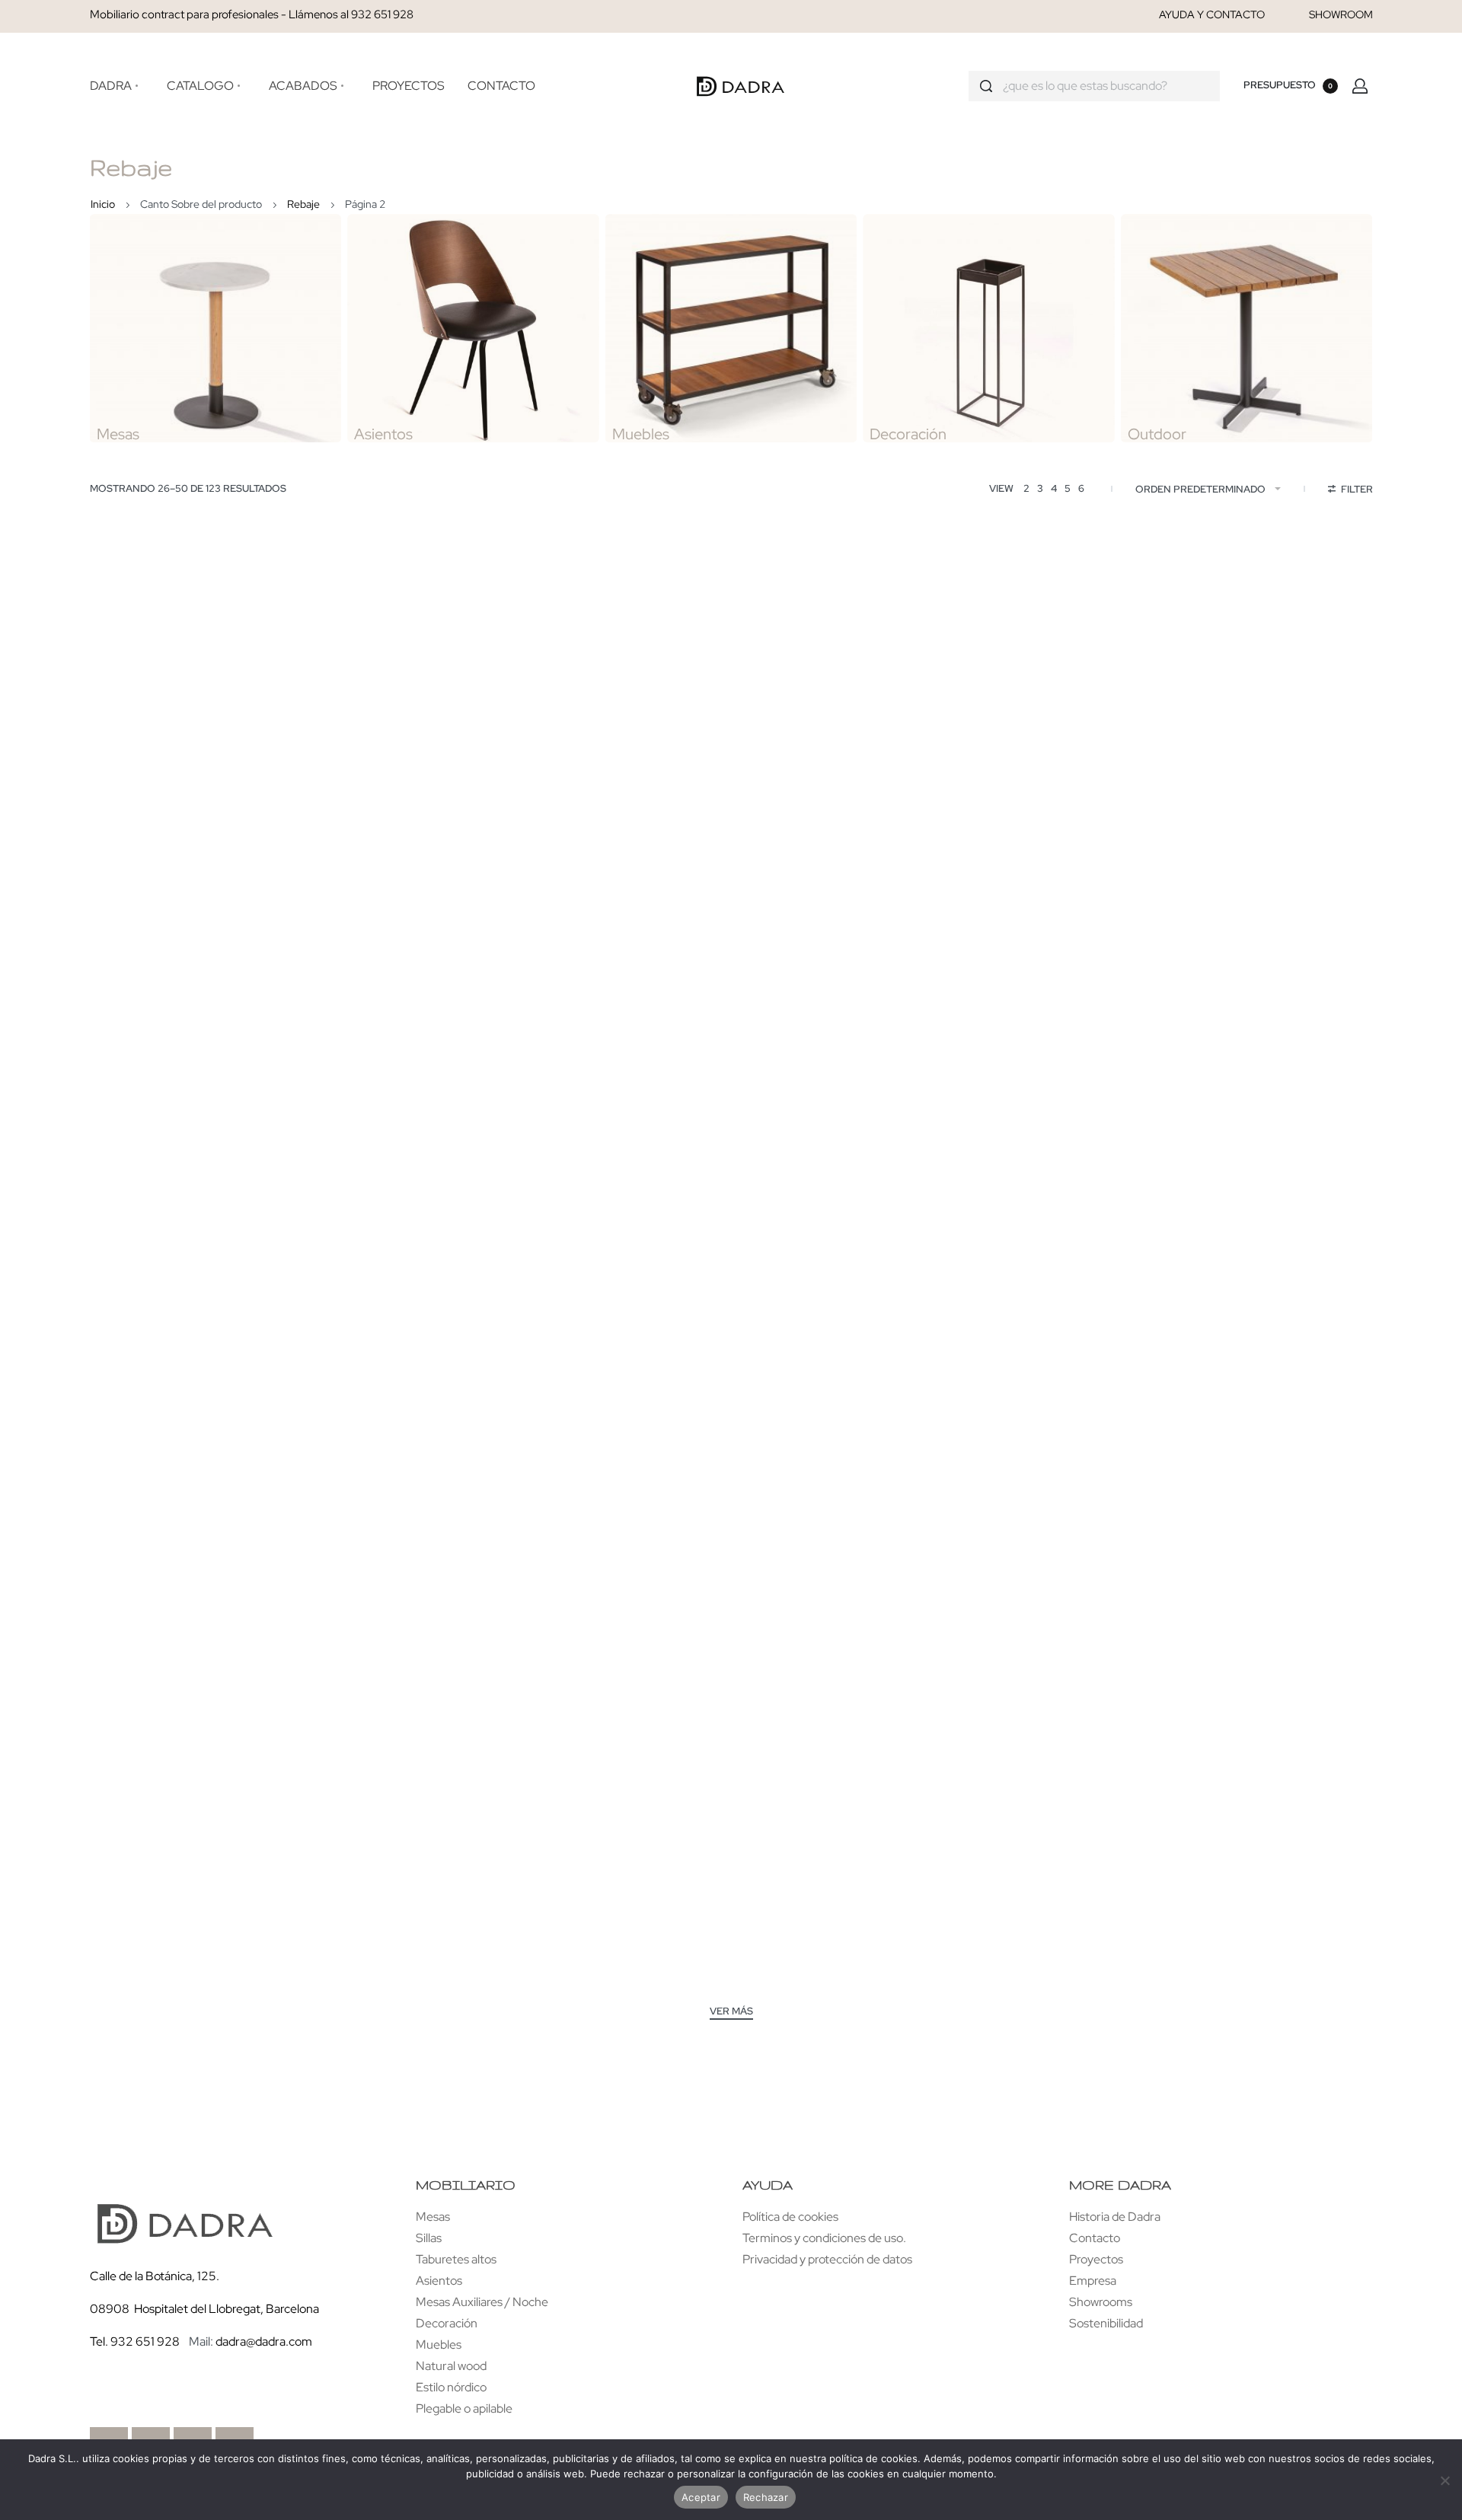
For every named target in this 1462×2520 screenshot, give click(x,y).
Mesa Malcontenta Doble (992, 1971)
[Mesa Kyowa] (208, 689)
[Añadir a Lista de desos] (301, 597)
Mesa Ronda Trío (470, 1683)
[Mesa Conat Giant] (1253, 1265)
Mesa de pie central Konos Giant (1253, 1683)
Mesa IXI (470, 1107)
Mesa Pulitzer (209, 1107)
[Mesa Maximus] (992, 689)
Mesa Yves (470, 819)
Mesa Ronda (731, 1395)
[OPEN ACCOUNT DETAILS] (1360, 86)
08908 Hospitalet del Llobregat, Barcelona (204, 2309)
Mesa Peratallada (1253, 1107)
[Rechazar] (1445, 2478)
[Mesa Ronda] (731, 1265)
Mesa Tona (731, 819)
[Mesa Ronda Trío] (469, 1553)
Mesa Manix (1253, 819)
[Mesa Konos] (1253, 1841)
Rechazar (766, 2497)
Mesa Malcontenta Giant (731, 1971)
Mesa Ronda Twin (209, 1683)
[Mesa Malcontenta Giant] (731, 1841)
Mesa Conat (208, 1395)
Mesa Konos (1253, 1971)
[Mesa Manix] (1253, 689)
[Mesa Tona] (731, 689)
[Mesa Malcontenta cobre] (208, 1841)
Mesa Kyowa (208, 819)
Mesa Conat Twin (992, 1395)
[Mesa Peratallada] (1253, 977)
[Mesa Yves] (469, 689)
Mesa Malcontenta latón (470, 1971)
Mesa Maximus (992, 819)
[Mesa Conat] (208, 1265)
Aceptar (701, 2497)
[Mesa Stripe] (731, 1553)
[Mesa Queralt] (469, 1265)
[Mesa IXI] (469, 977)
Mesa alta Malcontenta (993, 1683)
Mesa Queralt (470, 1395)
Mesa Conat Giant (1254, 1395)
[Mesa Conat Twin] (992, 1265)
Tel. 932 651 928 (135, 2341)
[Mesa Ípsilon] (992, 977)
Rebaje (303, 204)
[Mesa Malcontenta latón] (469, 1841)
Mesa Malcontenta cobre (208, 1971)
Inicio (103, 204)
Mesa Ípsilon (992, 1107)
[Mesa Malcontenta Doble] (992, 1841)
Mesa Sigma (731, 1107)
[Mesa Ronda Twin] (208, 1553)
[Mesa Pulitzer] (208, 977)
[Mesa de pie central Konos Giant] (1253, 1553)
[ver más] (731, 2013)
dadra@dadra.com (264, 2341)
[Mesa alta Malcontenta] (992, 1553)
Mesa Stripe (731, 1683)
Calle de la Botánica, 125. (156, 2276)
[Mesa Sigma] (731, 977)
